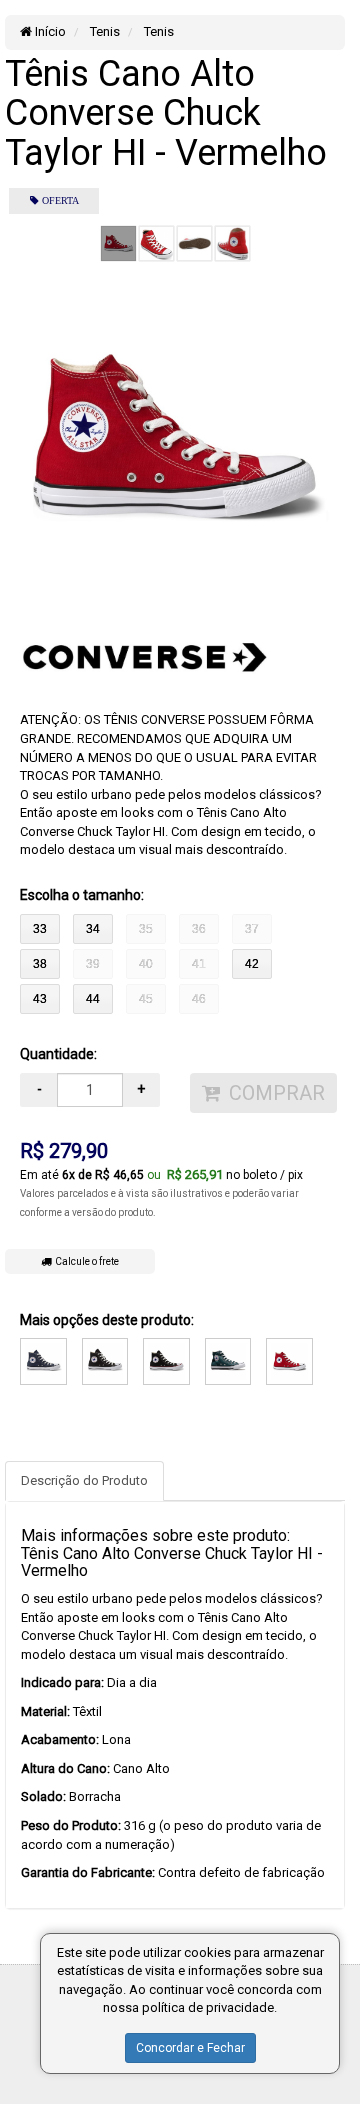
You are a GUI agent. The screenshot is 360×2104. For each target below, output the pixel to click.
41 (199, 964)
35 (146, 929)
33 (40, 929)
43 (40, 999)
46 (199, 999)
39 (93, 964)
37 (252, 929)
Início (49, 31)
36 (199, 929)
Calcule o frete (85, 1261)
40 (146, 964)
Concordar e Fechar (190, 2048)
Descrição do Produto (84, 1480)
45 (146, 999)
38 (40, 964)
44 (93, 999)
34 (93, 929)
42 (252, 964)
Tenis (103, 31)
